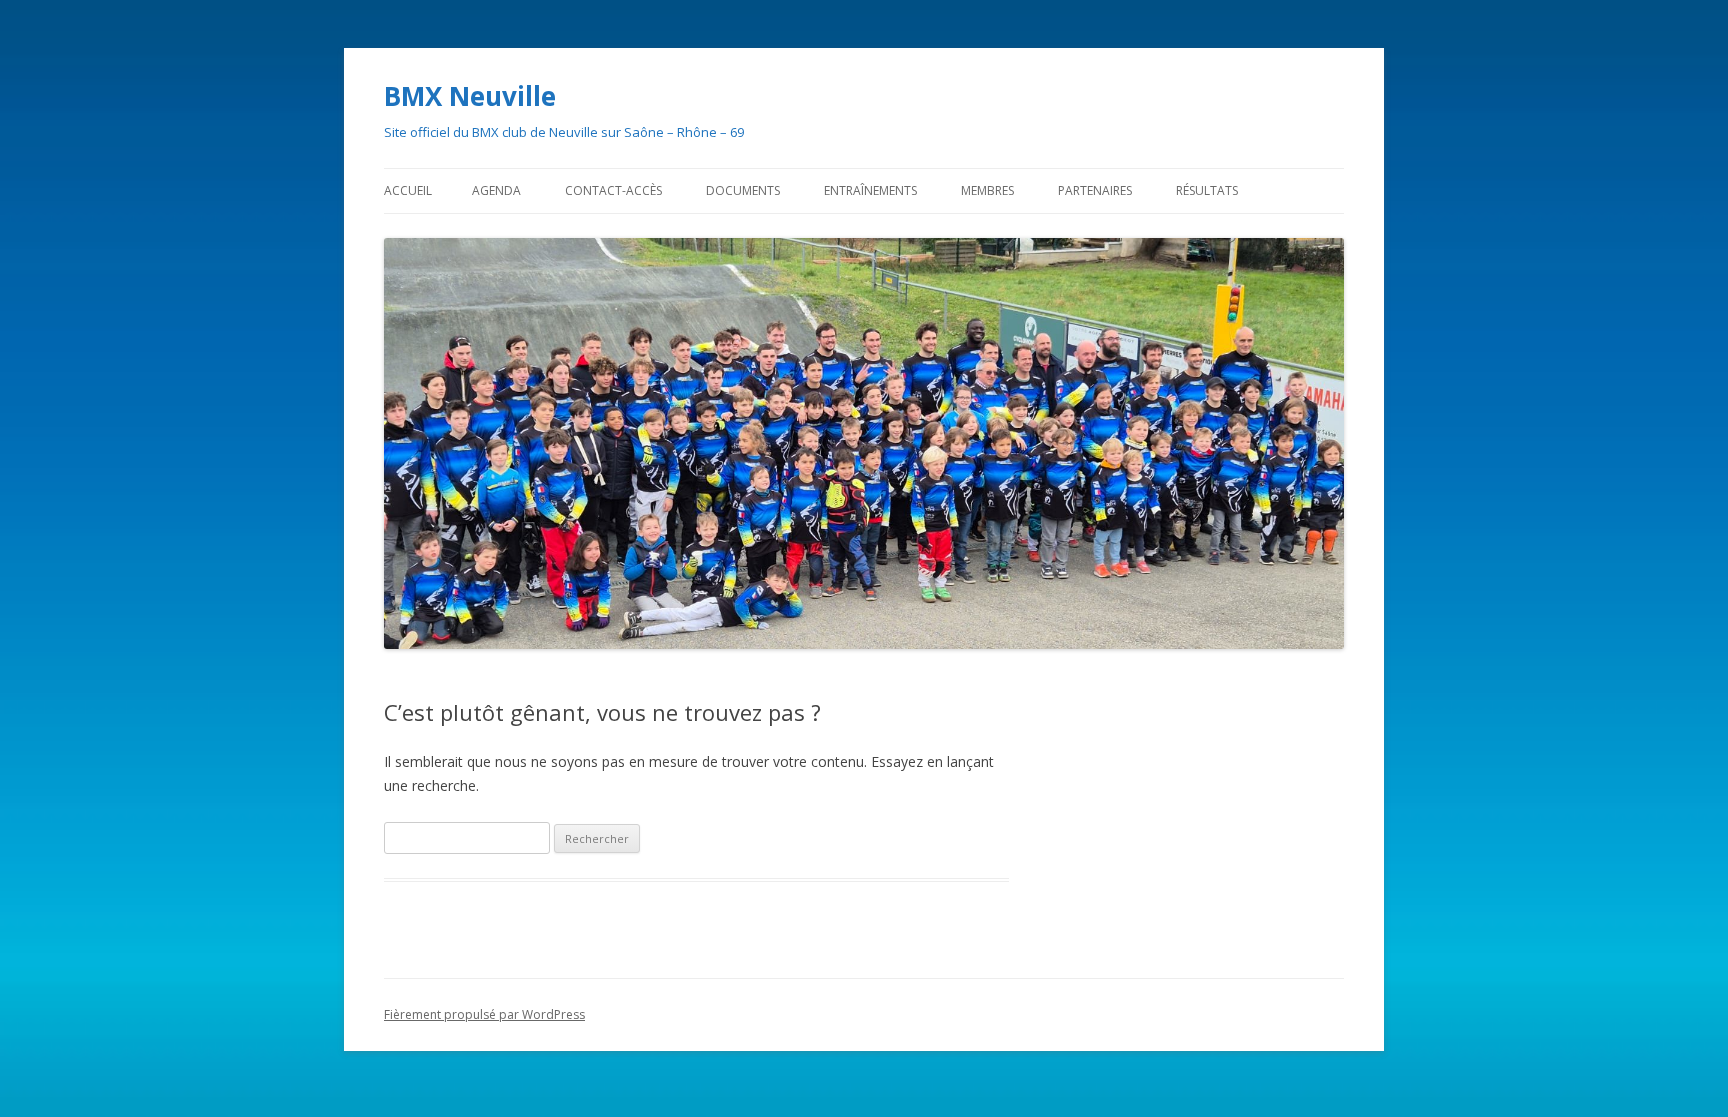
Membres (987, 190)
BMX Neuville (470, 96)
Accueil (408, 190)
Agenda (496, 190)
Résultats (1207, 190)
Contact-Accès (613, 190)
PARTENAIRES (1095, 190)
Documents (743, 190)
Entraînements (870, 190)
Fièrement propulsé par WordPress (484, 1014)
